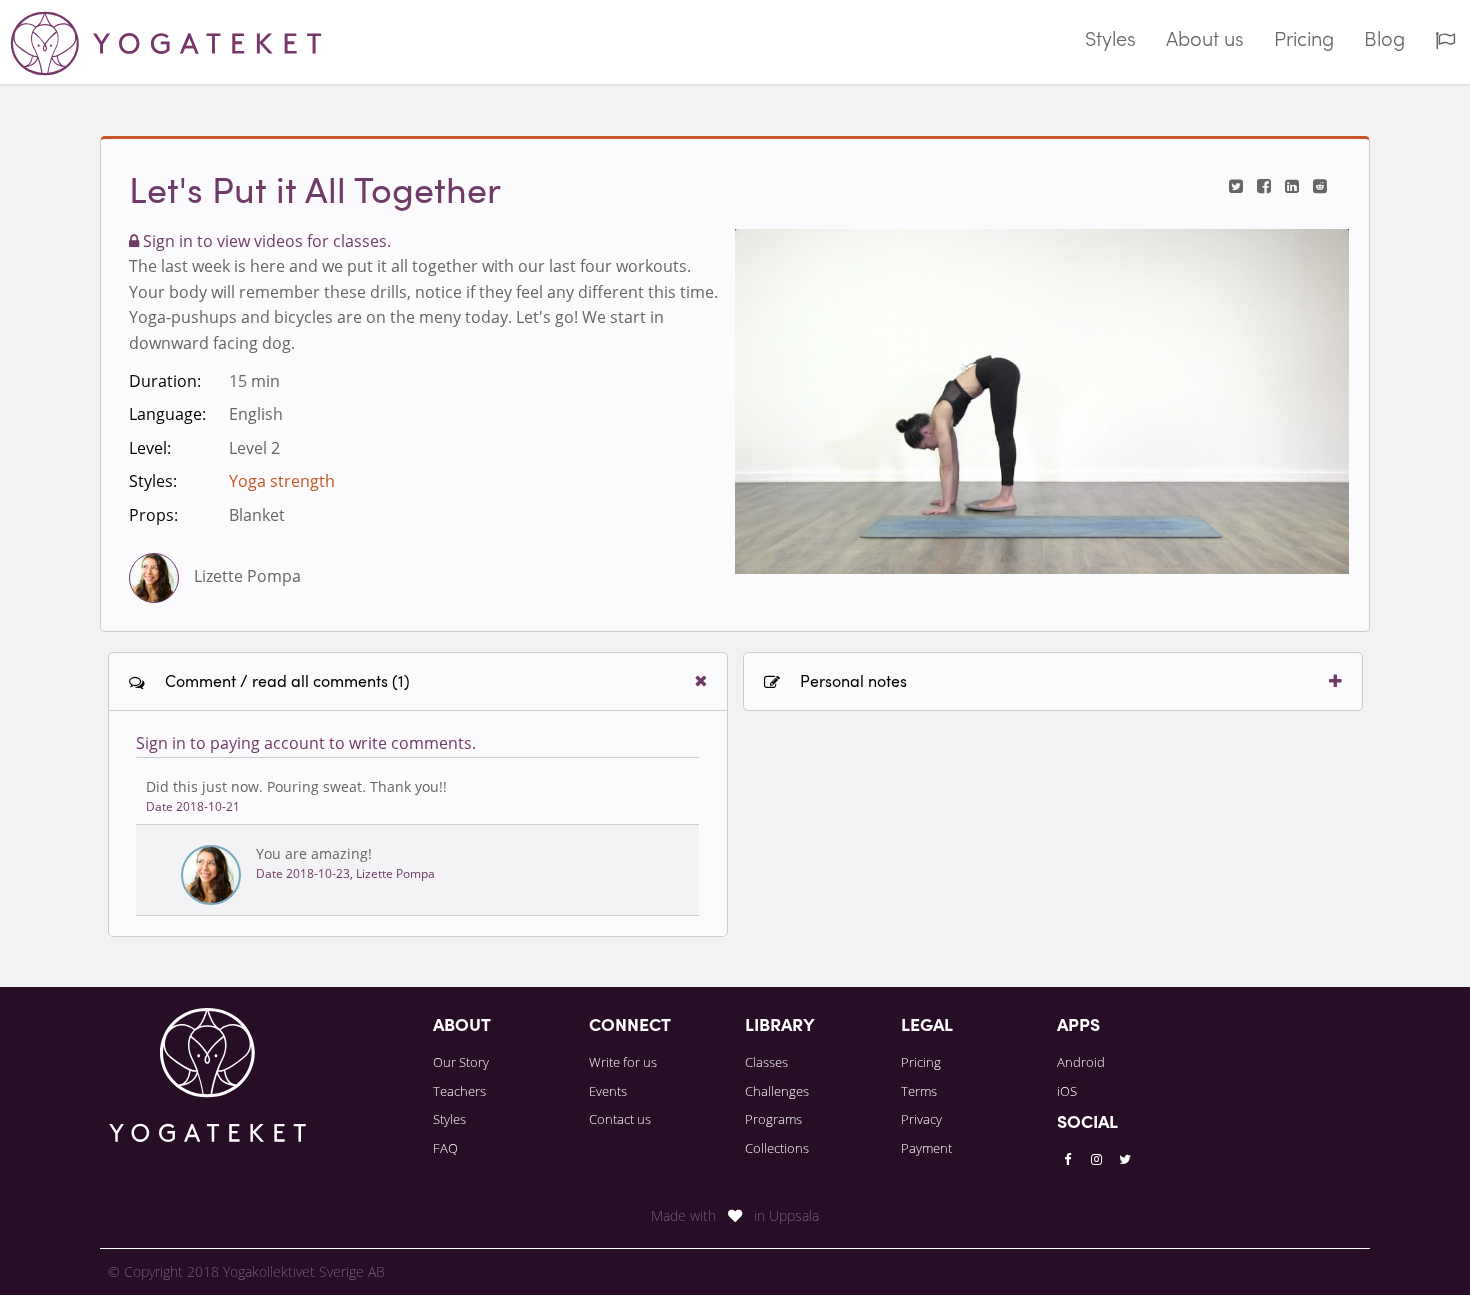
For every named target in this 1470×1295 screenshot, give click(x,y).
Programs (773, 1119)
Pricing (1304, 41)
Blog (1384, 41)
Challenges (777, 1091)
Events (608, 1091)
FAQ (445, 1148)
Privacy (921, 1119)
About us (1205, 41)
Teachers (459, 1091)
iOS (1067, 1091)
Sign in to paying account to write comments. (306, 743)
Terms (919, 1091)
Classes (766, 1062)
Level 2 (254, 448)
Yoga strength (282, 481)
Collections (777, 1148)
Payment (926, 1148)
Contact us (620, 1119)
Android (1081, 1062)
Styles (1110, 41)
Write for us (623, 1062)
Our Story (461, 1062)
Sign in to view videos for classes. (265, 241)
